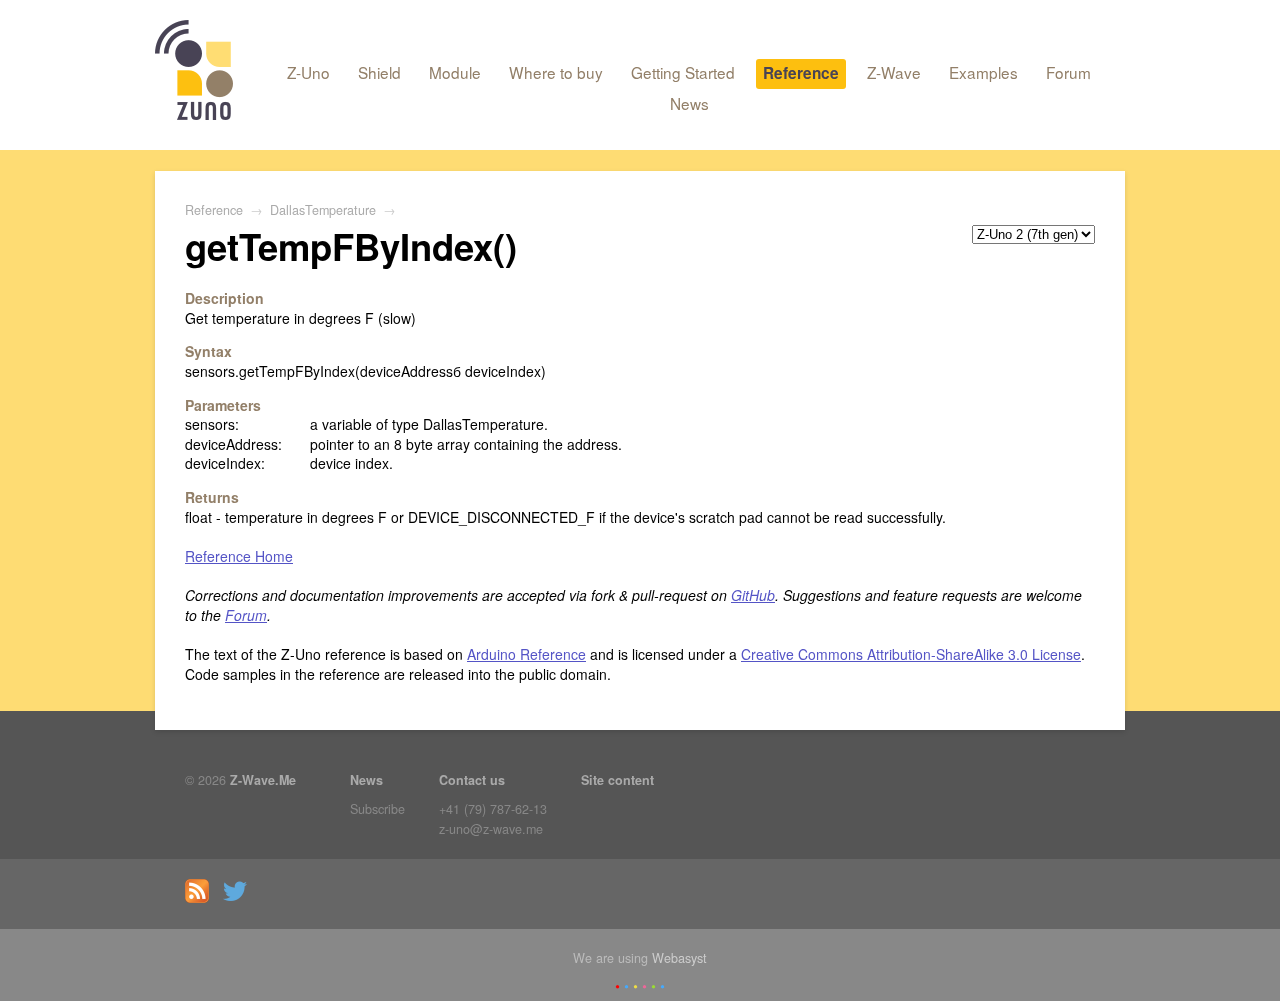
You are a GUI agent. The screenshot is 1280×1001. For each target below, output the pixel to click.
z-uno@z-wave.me (491, 829)
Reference (801, 73)
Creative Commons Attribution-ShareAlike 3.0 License (911, 654)
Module (455, 72)
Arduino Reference (526, 654)
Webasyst (679, 958)
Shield (379, 72)
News (689, 103)
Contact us (472, 780)
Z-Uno (308, 72)
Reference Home (239, 556)
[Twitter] (240, 898)
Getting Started (683, 72)
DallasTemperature (323, 210)
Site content (617, 780)
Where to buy (556, 72)
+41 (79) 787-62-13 (493, 809)
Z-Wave (894, 72)
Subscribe (377, 809)
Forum (1068, 72)
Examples (983, 72)
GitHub (753, 595)
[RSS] (202, 898)
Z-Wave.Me (263, 780)
